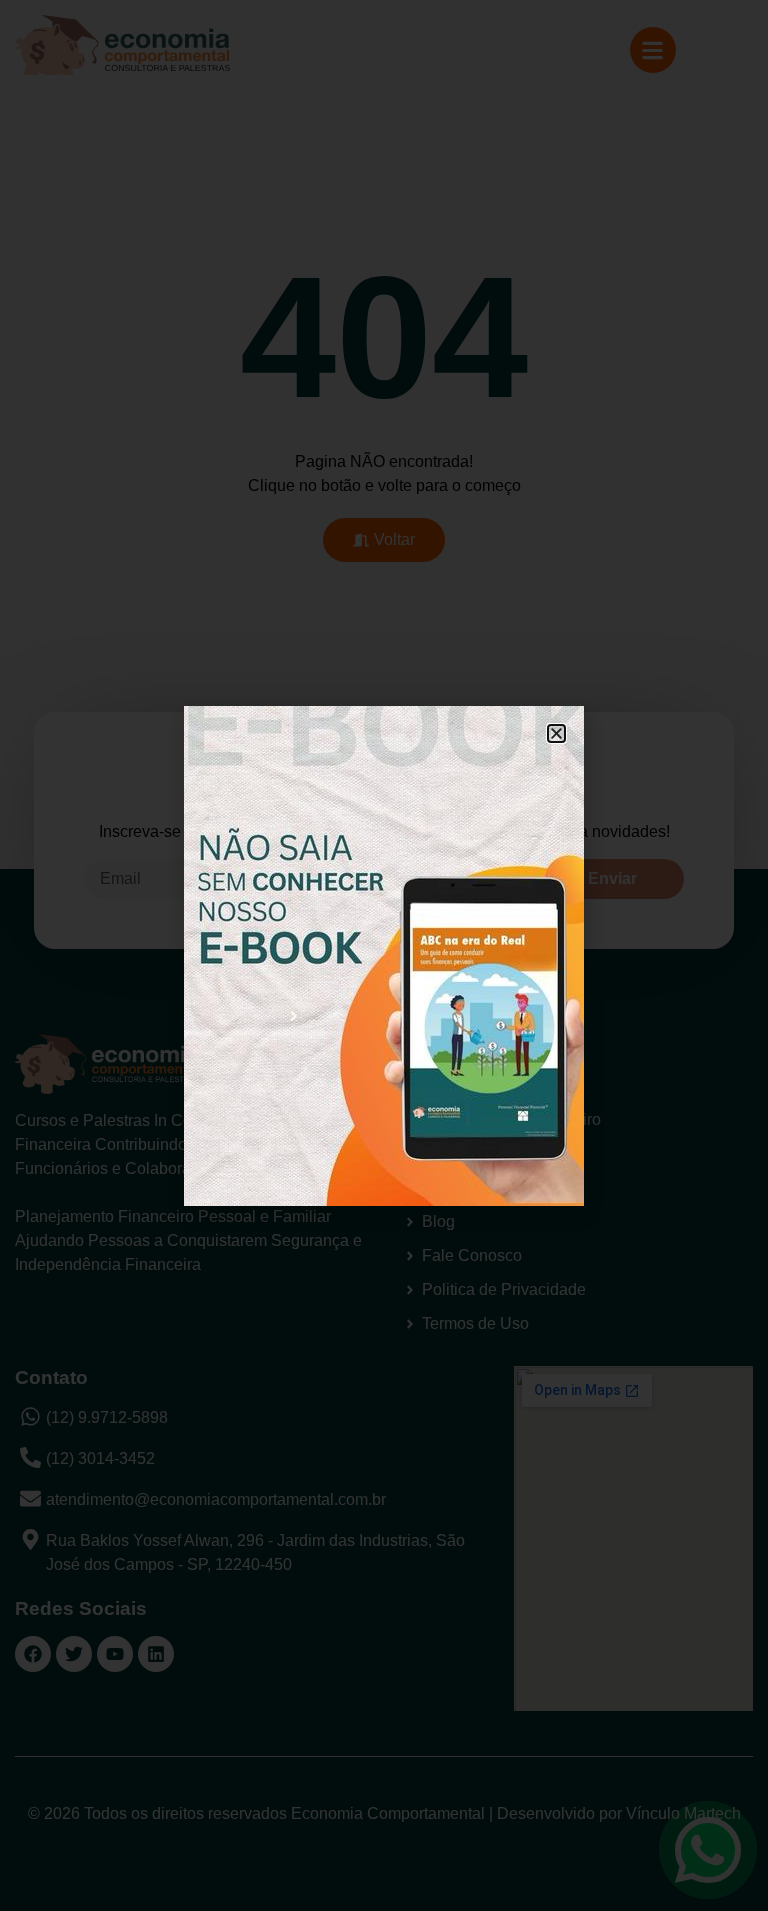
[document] (384, 955)
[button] (556, 733)
